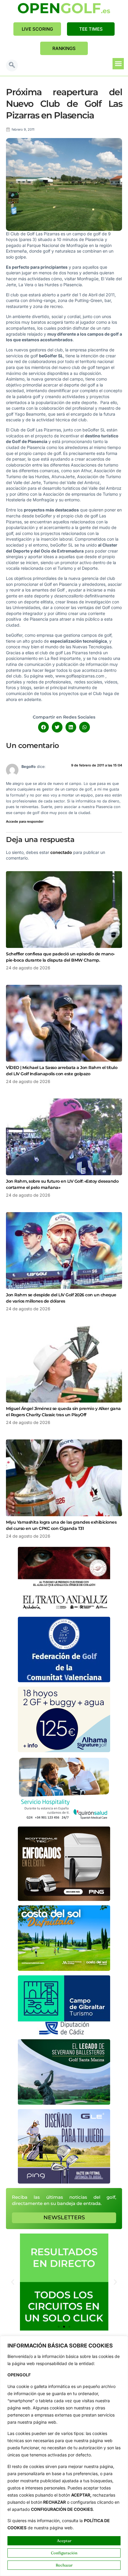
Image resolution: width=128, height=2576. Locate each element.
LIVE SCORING (37, 29)
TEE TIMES (91, 29)
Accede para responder (25, 821)
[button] (12, 65)
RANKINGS (64, 48)
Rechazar (64, 2565)
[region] (64, 2456)
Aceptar (64, 2541)
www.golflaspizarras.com (80, 676)
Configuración (64, 2553)
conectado (61, 852)
